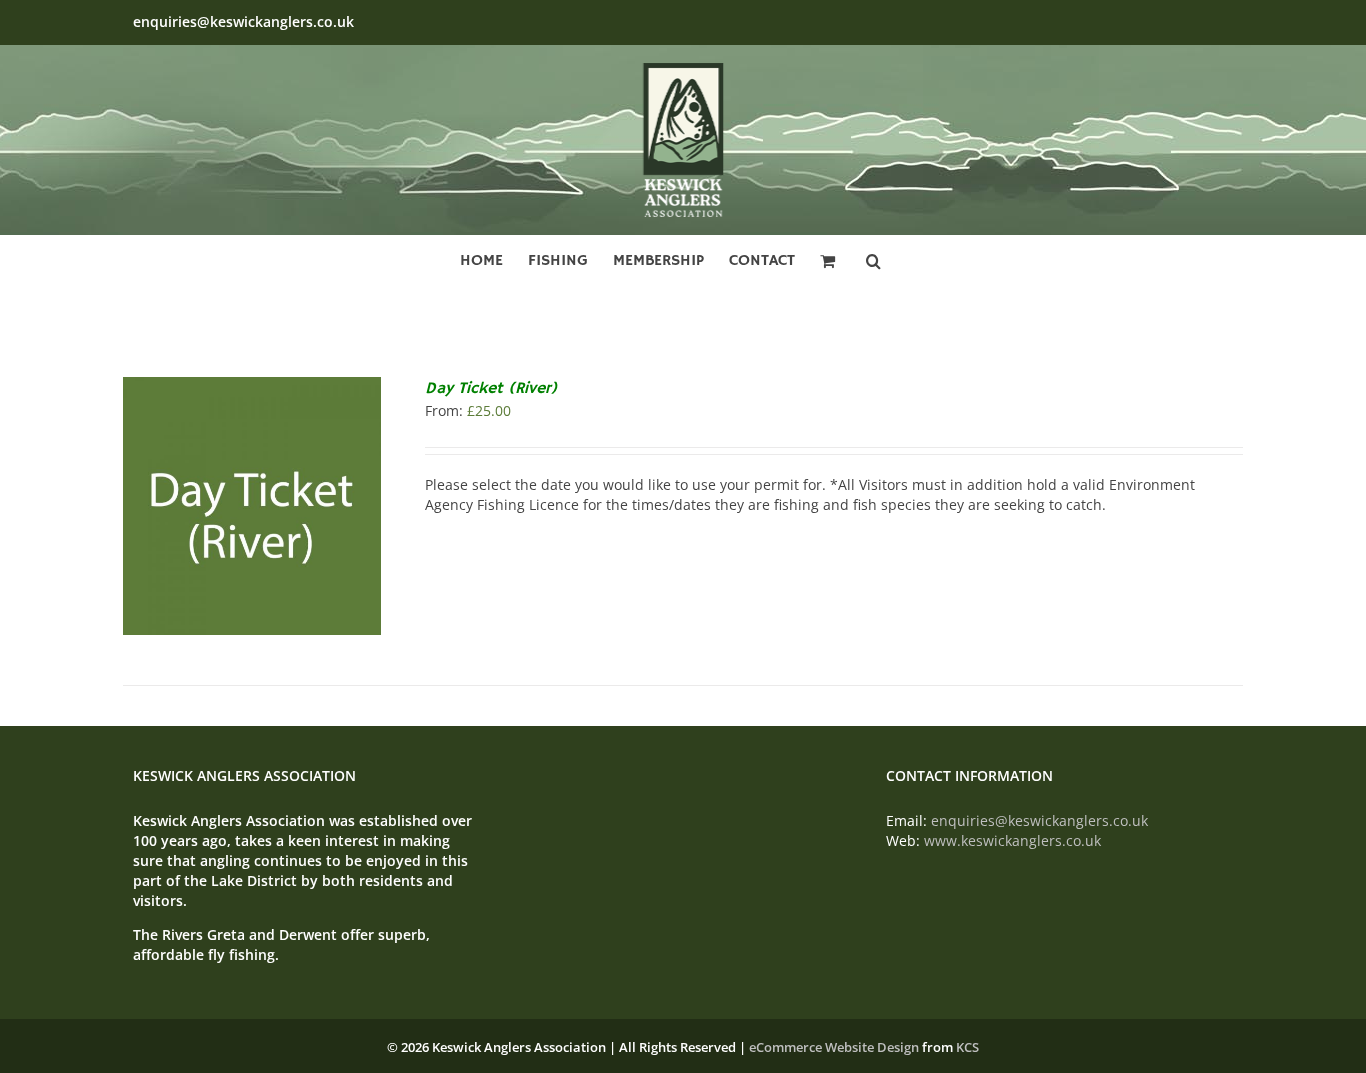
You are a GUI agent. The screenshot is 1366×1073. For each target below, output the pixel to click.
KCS (967, 1047)
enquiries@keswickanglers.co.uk (243, 21)
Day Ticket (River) (491, 389)
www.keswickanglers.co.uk (1012, 840)
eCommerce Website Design (834, 1047)
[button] (873, 258)
